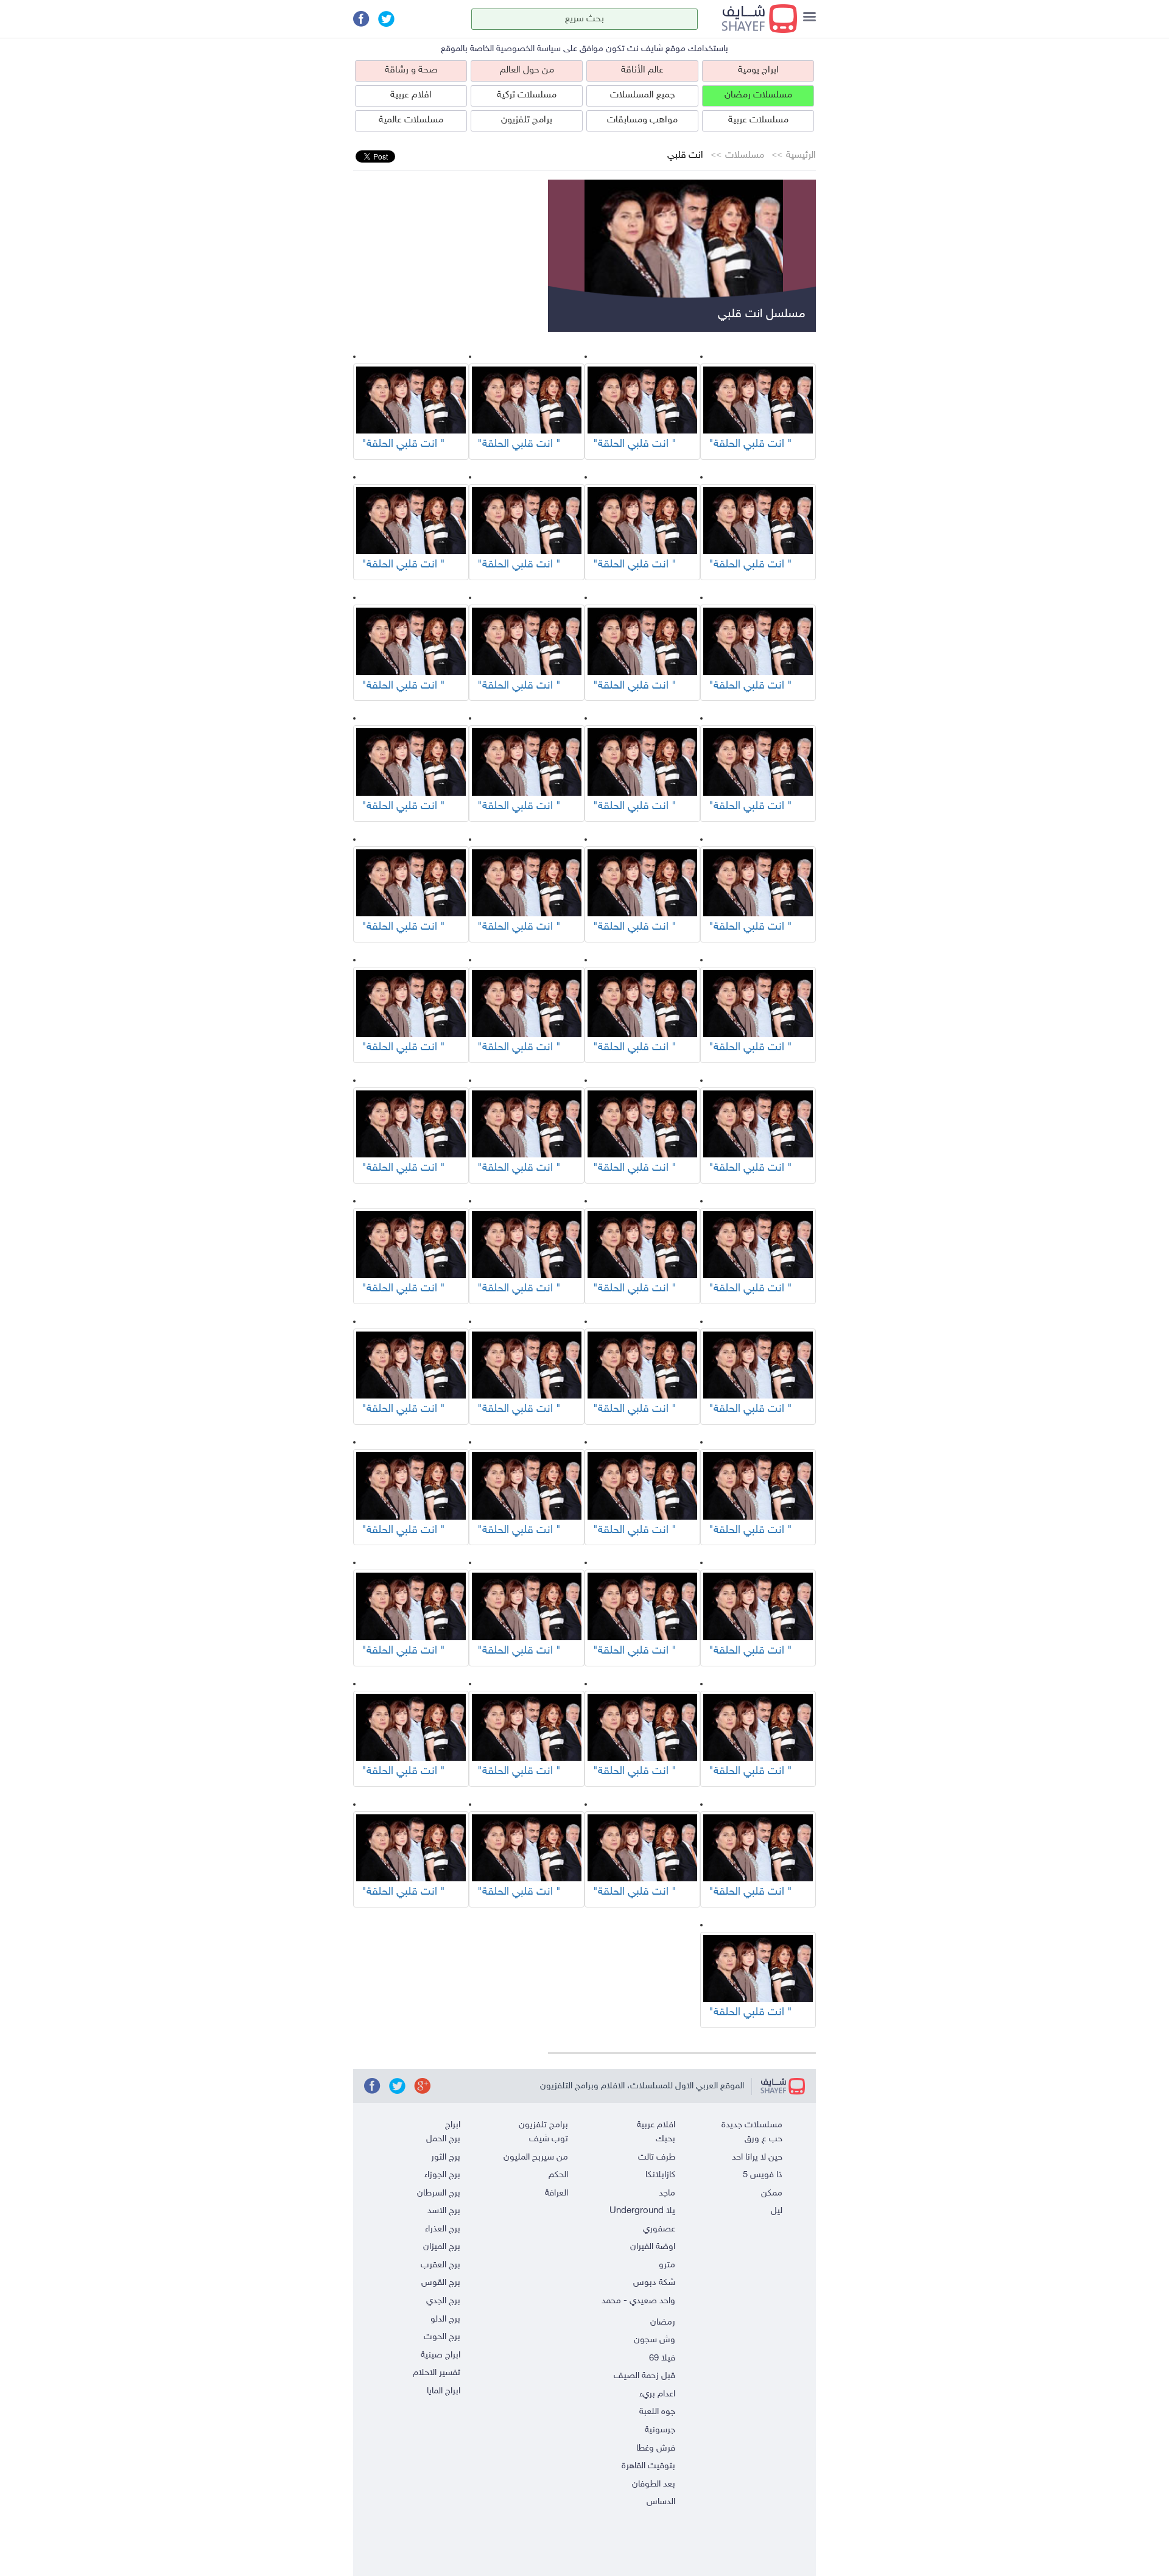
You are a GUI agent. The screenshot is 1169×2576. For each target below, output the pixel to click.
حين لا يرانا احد (757, 2157)
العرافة (556, 2193)
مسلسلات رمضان (758, 95)
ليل (777, 2211)
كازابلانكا (660, 2175)
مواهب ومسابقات (642, 120)
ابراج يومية (758, 70)
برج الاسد (444, 2211)
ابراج (453, 2125)
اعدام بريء (657, 2394)
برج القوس (441, 2283)
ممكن (772, 2193)
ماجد (667, 2193)
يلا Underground (642, 2211)
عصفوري (659, 2229)
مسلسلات (745, 156)
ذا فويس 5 (763, 2175)
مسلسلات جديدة (752, 2125)
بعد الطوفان (654, 2484)
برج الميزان (442, 2247)
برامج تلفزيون (527, 120)
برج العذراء (443, 2229)
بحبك (665, 2139)
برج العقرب (441, 2265)
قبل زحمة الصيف (644, 2376)
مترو (667, 2265)
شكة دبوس (654, 2283)
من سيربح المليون (536, 2157)
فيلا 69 (662, 2358)
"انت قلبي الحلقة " (750, 444)
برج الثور (446, 2157)
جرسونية (660, 2430)
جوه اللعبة (657, 2412)
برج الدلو (445, 2319)
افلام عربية (411, 95)
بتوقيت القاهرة (648, 2466)
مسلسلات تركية (527, 95)
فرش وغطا (656, 2448)
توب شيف (549, 2139)
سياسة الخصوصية (528, 49)
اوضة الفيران (653, 2247)
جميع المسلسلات (643, 95)
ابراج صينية (441, 2355)
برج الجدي (443, 2301)
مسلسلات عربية (758, 120)
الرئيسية (801, 156)
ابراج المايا (444, 2391)
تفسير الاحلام (437, 2373)
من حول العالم (527, 70)
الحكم (558, 2175)
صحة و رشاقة (411, 70)
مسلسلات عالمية (411, 120)
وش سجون (655, 2340)
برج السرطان (439, 2193)
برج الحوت (442, 2337)
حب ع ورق (764, 2139)
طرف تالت (657, 2157)
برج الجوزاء (442, 2175)
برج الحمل (443, 2139)
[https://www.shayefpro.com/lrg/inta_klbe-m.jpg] (758, 400)
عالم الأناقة (642, 70)
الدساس (661, 2502)
